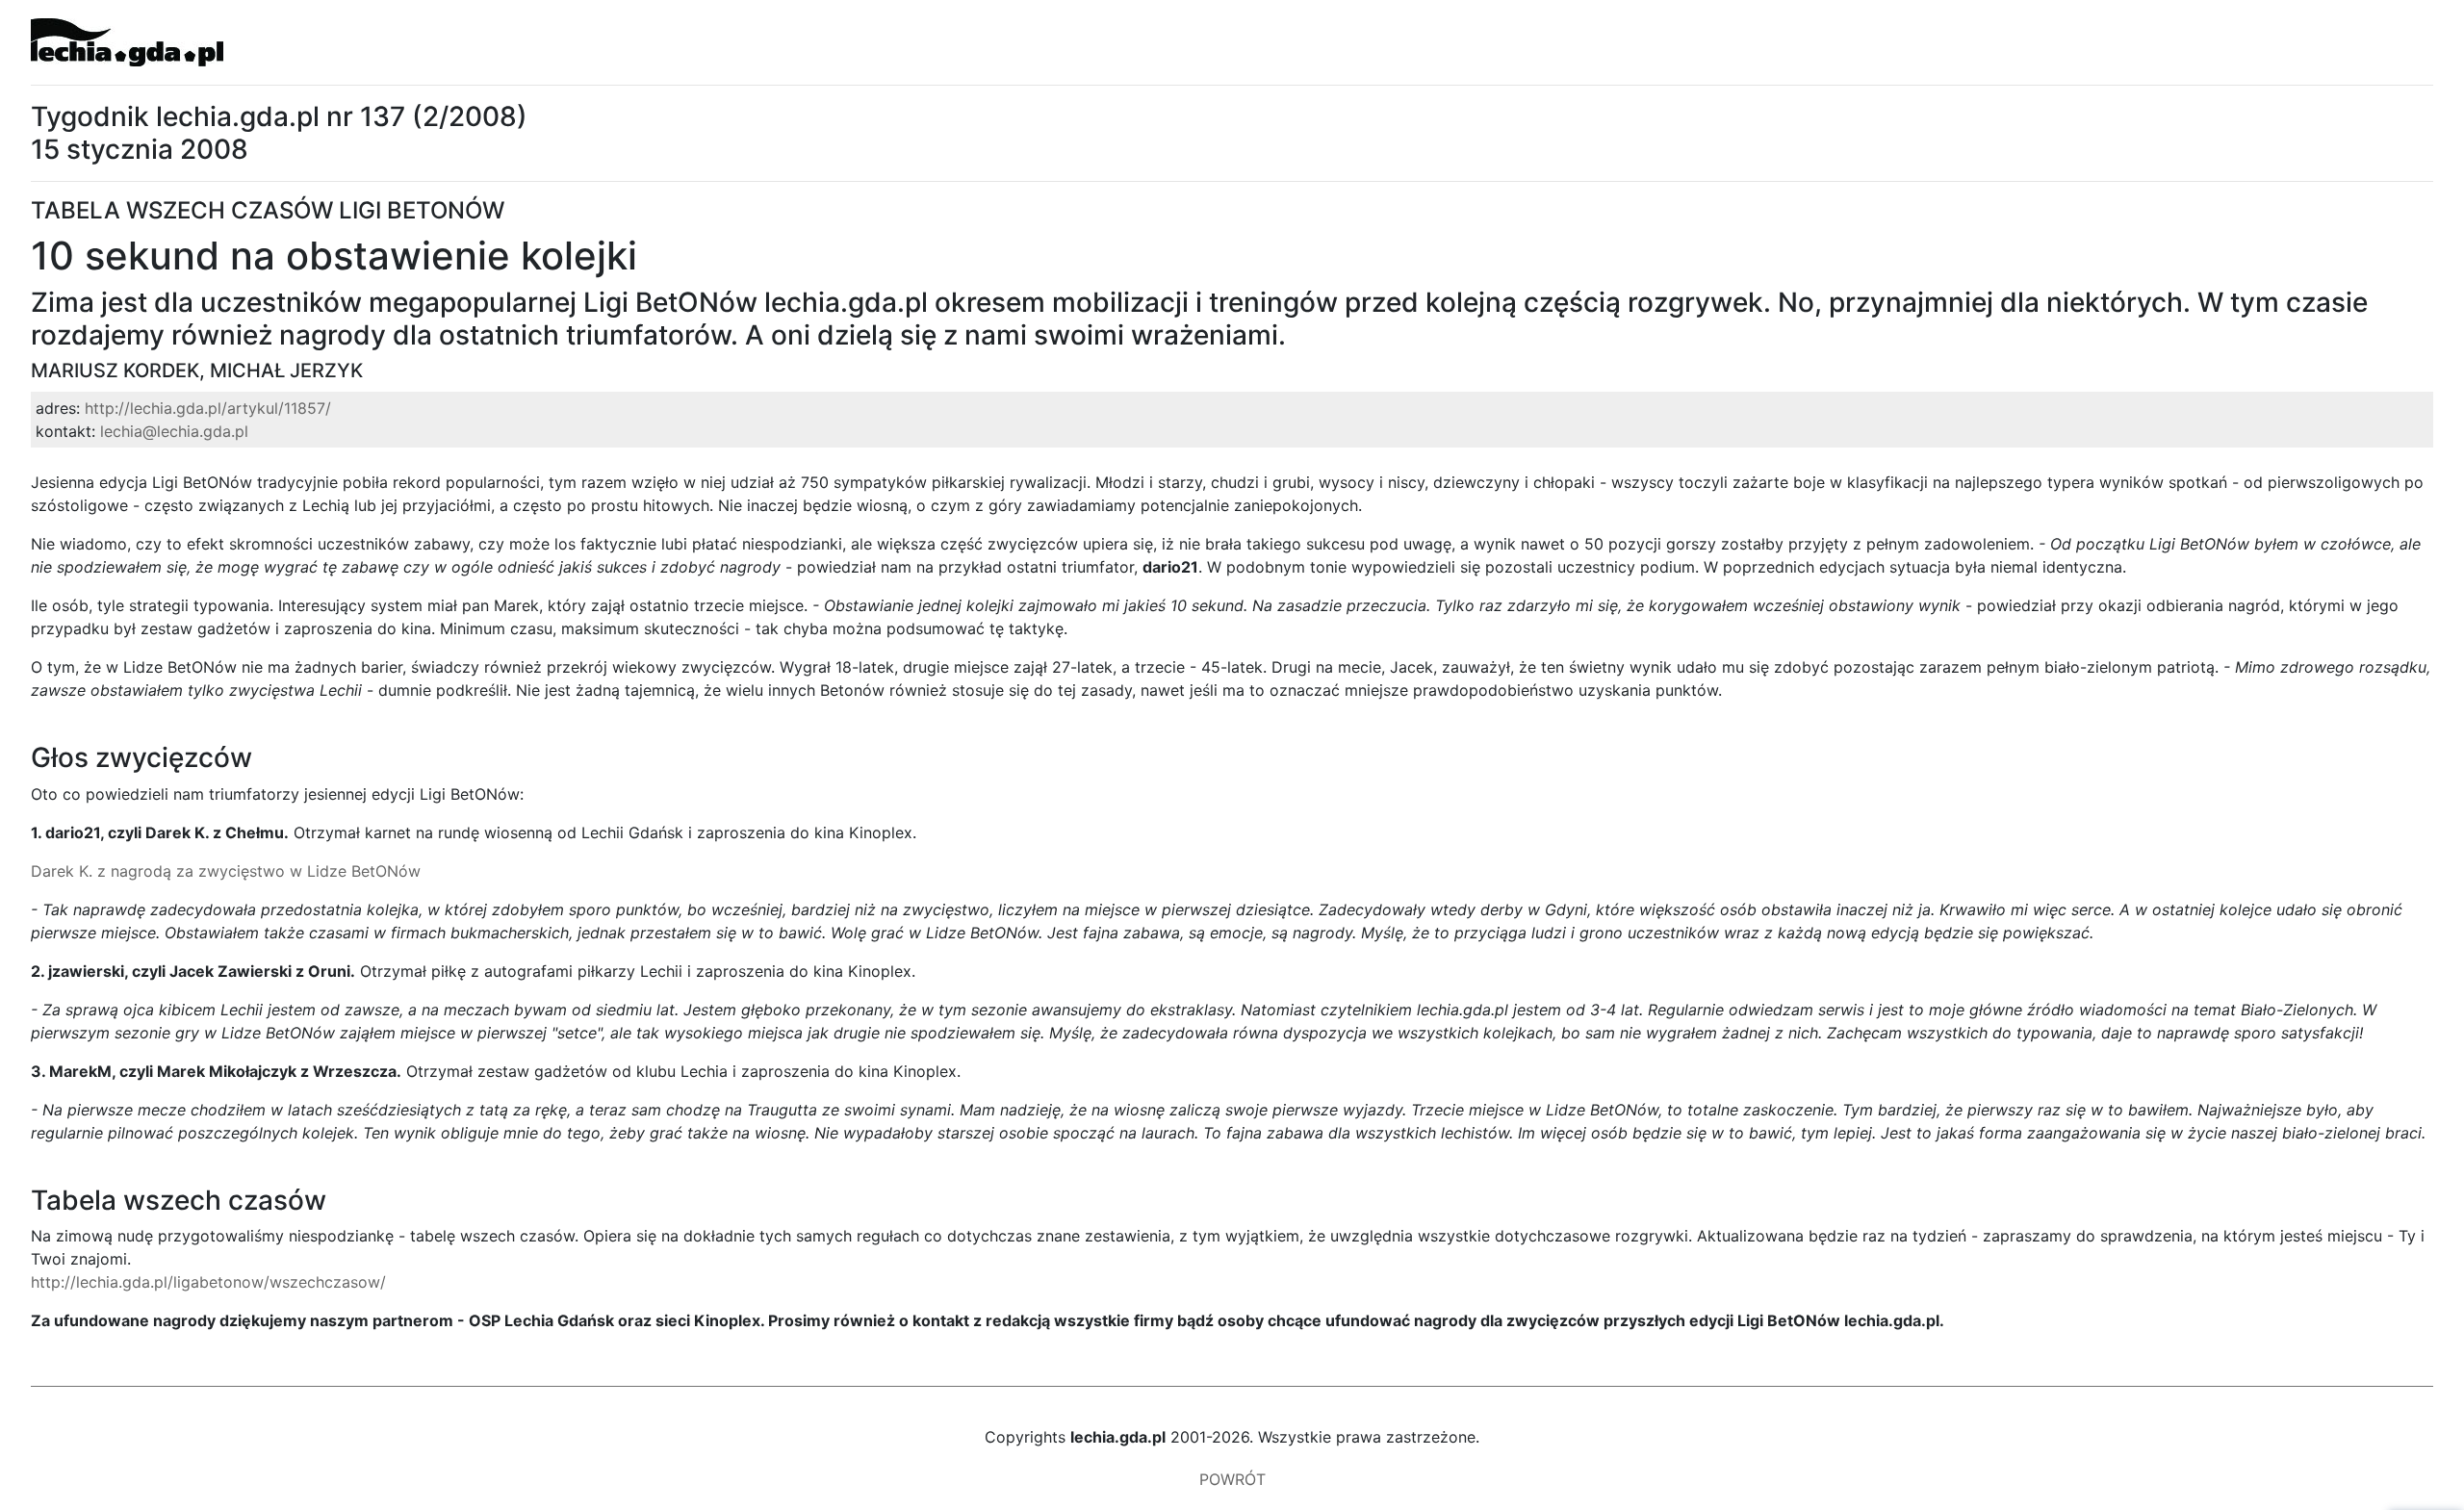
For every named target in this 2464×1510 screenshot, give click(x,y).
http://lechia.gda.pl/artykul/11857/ (208, 408)
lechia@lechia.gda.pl (174, 431)
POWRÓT (1232, 1479)
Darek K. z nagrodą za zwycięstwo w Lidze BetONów (226, 871)
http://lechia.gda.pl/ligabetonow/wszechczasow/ (208, 1282)
